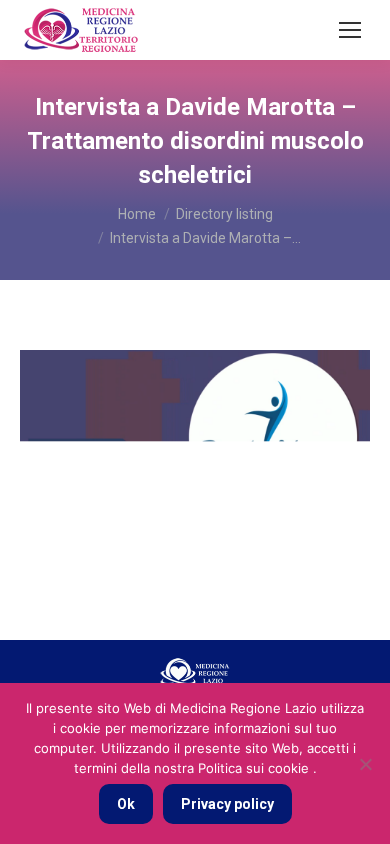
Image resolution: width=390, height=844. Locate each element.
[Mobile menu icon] (350, 30)
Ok (126, 804)
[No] (365, 764)
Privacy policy (227, 804)
